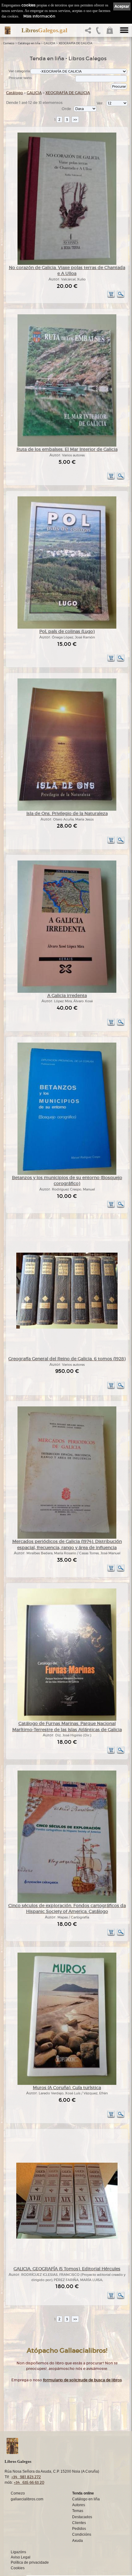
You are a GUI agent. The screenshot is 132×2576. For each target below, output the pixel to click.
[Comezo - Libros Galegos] (8, 30)
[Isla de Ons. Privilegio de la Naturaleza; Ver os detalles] (67, 810)
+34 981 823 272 (26, 2477)
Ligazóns (18, 2552)
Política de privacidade (30, 2562)
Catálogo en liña (29, 43)
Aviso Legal (21, 2557)
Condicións (82, 2534)
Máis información (39, 16)
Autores (79, 2505)
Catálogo (15, 93)
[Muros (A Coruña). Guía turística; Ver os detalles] (67, 2084)
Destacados (82, 2517)
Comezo (9, 43)
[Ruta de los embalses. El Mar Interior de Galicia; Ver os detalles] (67, 445)
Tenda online (83, 2493)
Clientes (79, 2523)
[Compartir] (89, 32)
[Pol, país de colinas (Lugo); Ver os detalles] (67, 628)
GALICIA (49, 43)
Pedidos (79, 2529)
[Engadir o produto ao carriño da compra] (111, 297)
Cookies (18, 2568)
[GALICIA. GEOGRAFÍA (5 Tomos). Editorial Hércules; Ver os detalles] (67, 2238)
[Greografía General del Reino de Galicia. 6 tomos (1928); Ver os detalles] (67, 1328)
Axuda (78, 2541)
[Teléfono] (99, 32)
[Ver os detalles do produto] (121, 297)
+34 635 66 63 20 (29, 2482)
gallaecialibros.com (27, 2499)
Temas (78, 2511)
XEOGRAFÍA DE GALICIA (76, 43)
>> (75, 119)
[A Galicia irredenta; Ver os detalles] (67, 992)
